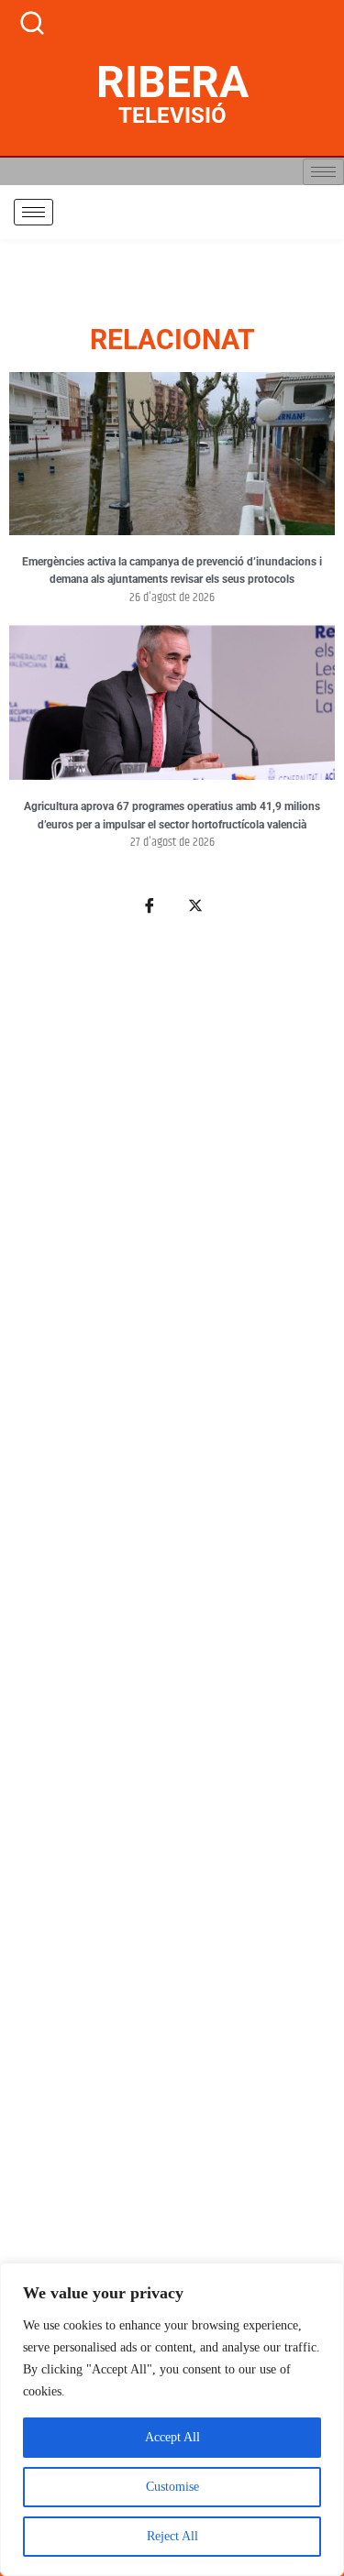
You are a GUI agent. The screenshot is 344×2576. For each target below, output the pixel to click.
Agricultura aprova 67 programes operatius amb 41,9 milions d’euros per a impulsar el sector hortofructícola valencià (172, 816)
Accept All (172, 2437)
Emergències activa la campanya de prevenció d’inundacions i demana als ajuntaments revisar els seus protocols (172, 571)
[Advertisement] (172, 1701)
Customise (172, 2487)
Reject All (172, 2536)
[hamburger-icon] (323, 172)
